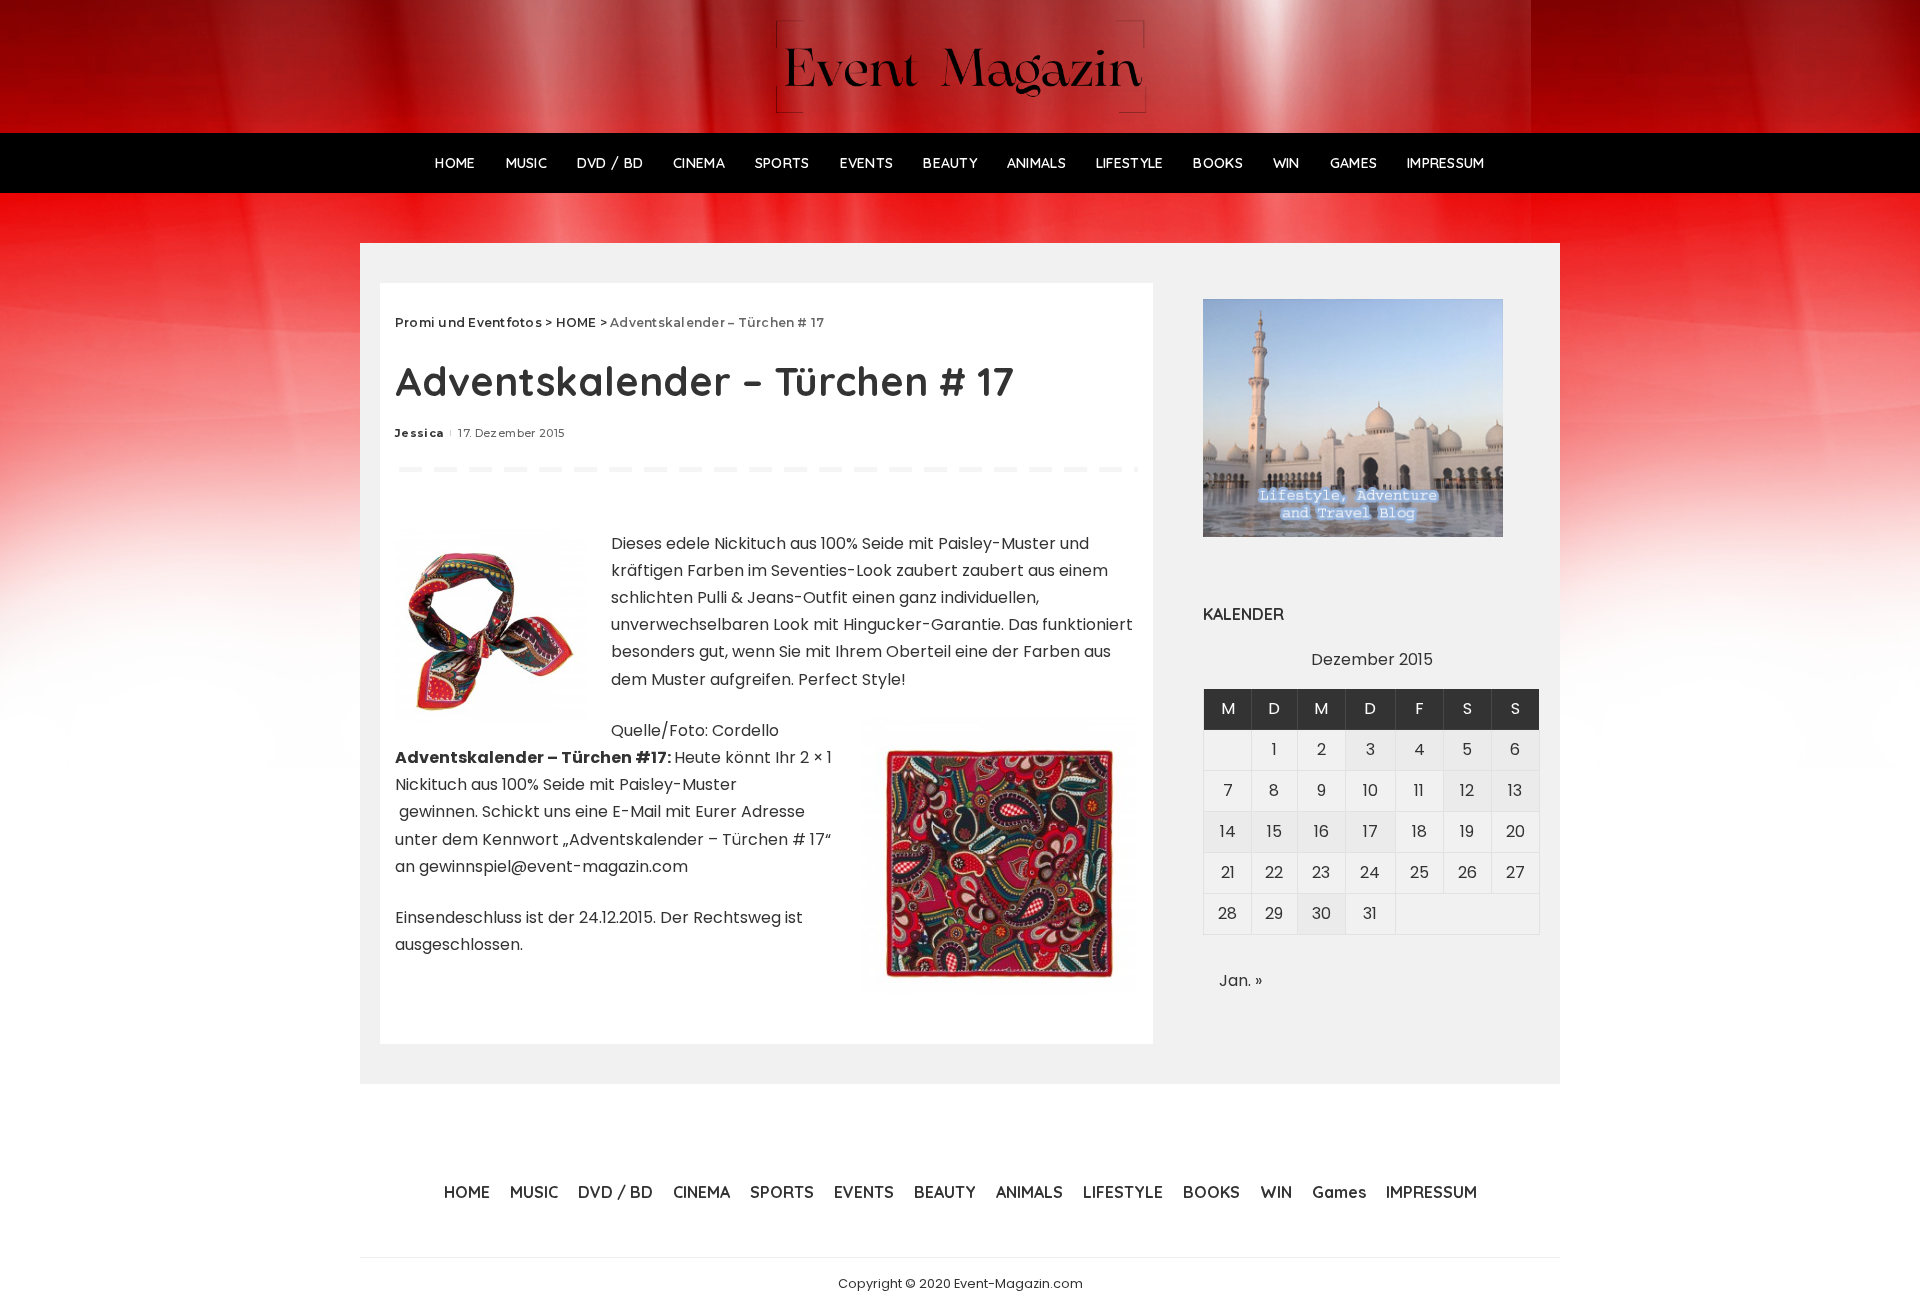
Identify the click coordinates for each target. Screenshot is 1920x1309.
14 (1228, 831)
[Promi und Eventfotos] (960, 66)
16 (1321, 831)
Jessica (419, 433)
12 (1467, 790)
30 (1321, 913)
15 (1274, 831)
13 (1515, 790)
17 (1370, 831)
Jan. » (1240, 980)
